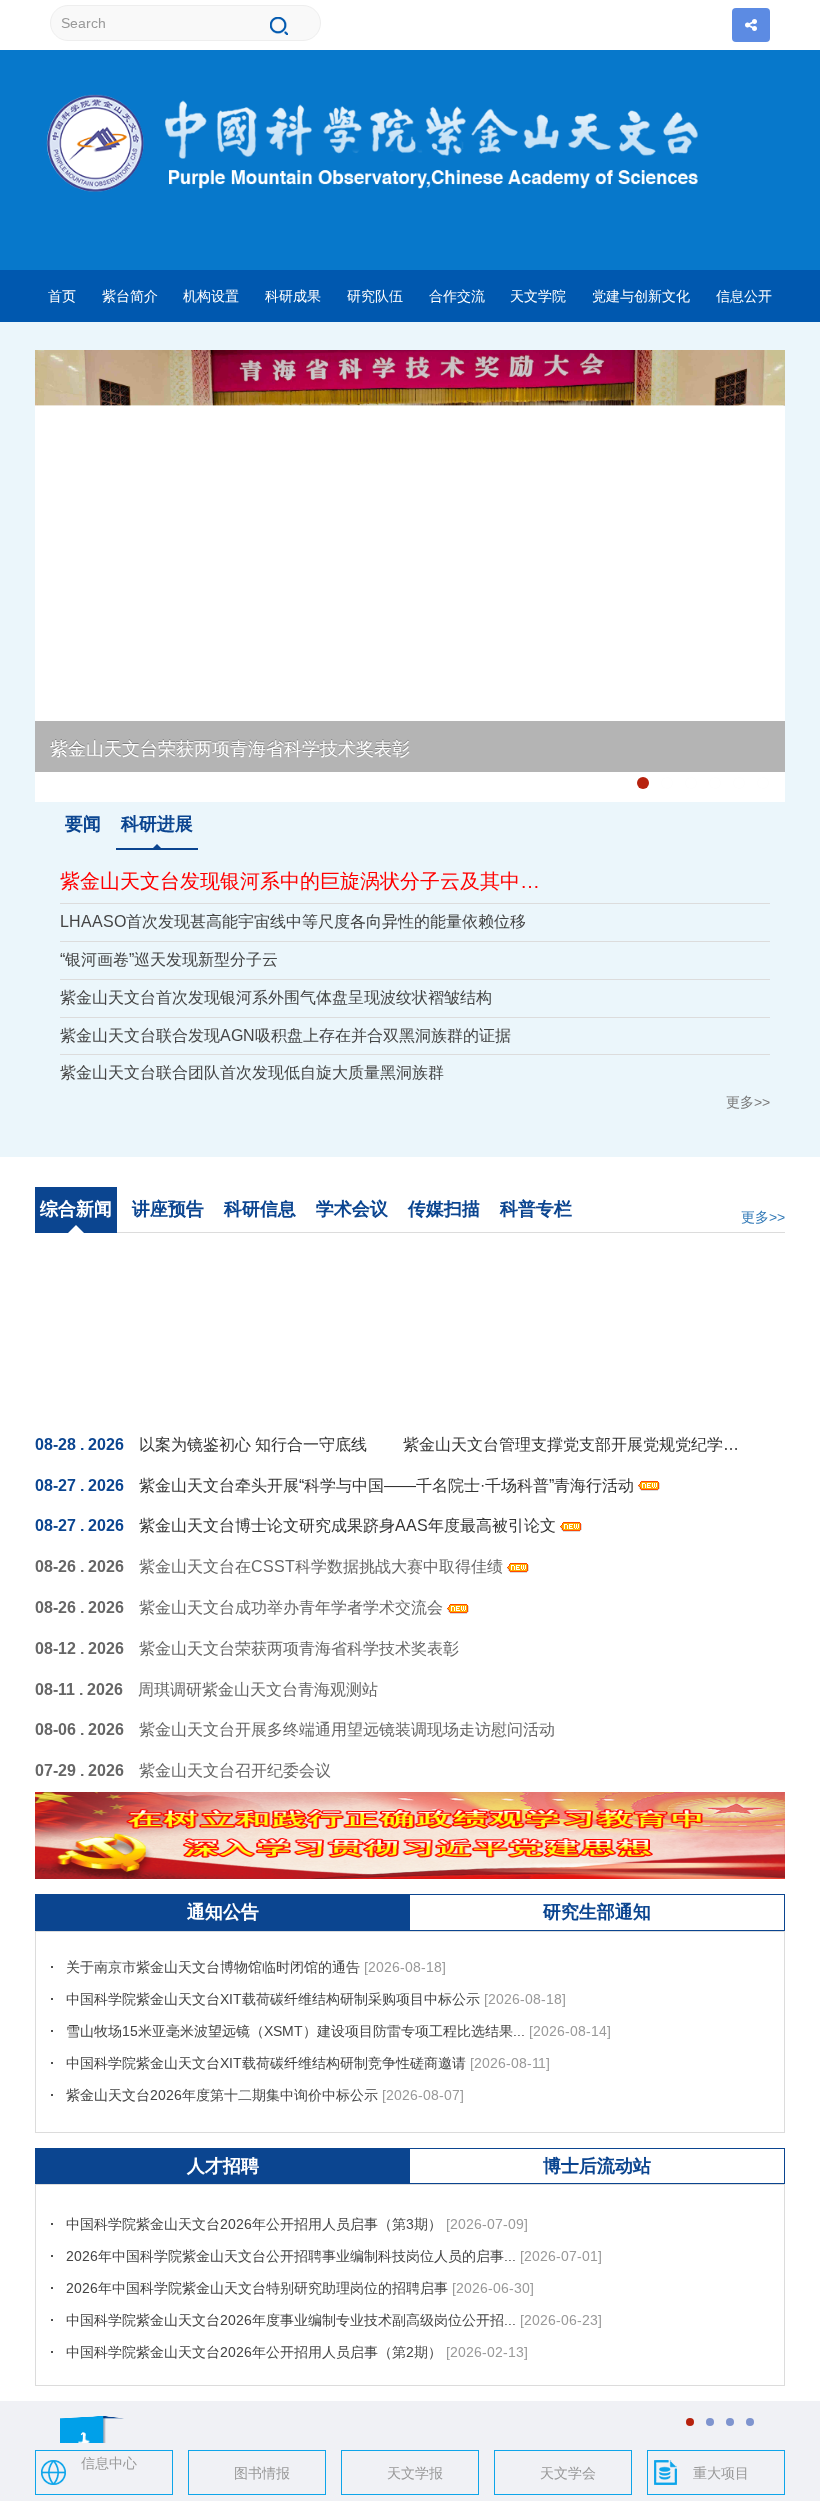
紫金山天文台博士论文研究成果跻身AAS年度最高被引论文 (349, 1525)
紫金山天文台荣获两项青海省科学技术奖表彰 (230, 749)
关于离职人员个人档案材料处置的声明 (185, 2111)
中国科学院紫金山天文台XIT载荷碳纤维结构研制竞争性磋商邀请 (266, 2037)
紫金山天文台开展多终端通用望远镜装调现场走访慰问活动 (347, 1729)
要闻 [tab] (83, 824)
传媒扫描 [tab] (444, 1209)
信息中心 (109, 2463)
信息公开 (744, 296)
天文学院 (538, 296)
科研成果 (293, 296)
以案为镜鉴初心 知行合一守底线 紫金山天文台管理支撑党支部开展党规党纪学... (439, 1444)
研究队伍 (375, 296)
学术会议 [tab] (352, 1209)
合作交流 (457, 296)
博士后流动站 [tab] (597, 2166)
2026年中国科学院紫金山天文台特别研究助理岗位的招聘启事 (257, 2262)
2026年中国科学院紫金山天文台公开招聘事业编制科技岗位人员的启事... (291, 2230)
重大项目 (721, 2473)
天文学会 (568, 2473)
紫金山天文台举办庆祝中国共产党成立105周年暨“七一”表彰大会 (305, 777)
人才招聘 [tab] (223, 2166)
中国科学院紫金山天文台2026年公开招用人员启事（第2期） (254, 2326)
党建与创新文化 (641, 296)
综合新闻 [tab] (76, 1209)
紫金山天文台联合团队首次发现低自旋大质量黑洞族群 (252, 1072)
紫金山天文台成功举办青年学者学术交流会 (293, 1607)
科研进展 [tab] (157, 824)
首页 (62, 296)
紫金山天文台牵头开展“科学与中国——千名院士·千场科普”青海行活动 (388, 1485)
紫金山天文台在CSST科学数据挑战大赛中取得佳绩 (323, 1566)
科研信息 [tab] (260, 1209)
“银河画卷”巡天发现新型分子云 (169, 959)
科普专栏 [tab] (536, 1209)
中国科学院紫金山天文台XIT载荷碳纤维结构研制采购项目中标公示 (273, 1973)
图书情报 (262, 2473)
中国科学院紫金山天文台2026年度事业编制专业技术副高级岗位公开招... (291, 2294)
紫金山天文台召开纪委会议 (235, 1770)
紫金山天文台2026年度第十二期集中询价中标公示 (222, 2069)
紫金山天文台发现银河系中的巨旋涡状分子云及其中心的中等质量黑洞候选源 (308, 881)
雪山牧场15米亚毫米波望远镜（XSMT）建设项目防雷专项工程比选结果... (295, 2005)
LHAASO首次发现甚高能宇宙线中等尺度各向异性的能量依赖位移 (293, 921)
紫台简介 (130, 296)
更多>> (748, 1102)
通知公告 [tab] (223, 1912)
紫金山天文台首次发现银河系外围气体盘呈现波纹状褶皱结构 (276, 997)
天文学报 (415, 2473)
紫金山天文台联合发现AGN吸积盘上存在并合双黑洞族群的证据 (285, 1035)
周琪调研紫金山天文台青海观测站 (258, 1689)
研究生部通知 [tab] (597, 1912)
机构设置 (211, 296)
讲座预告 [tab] (168, 1209)
